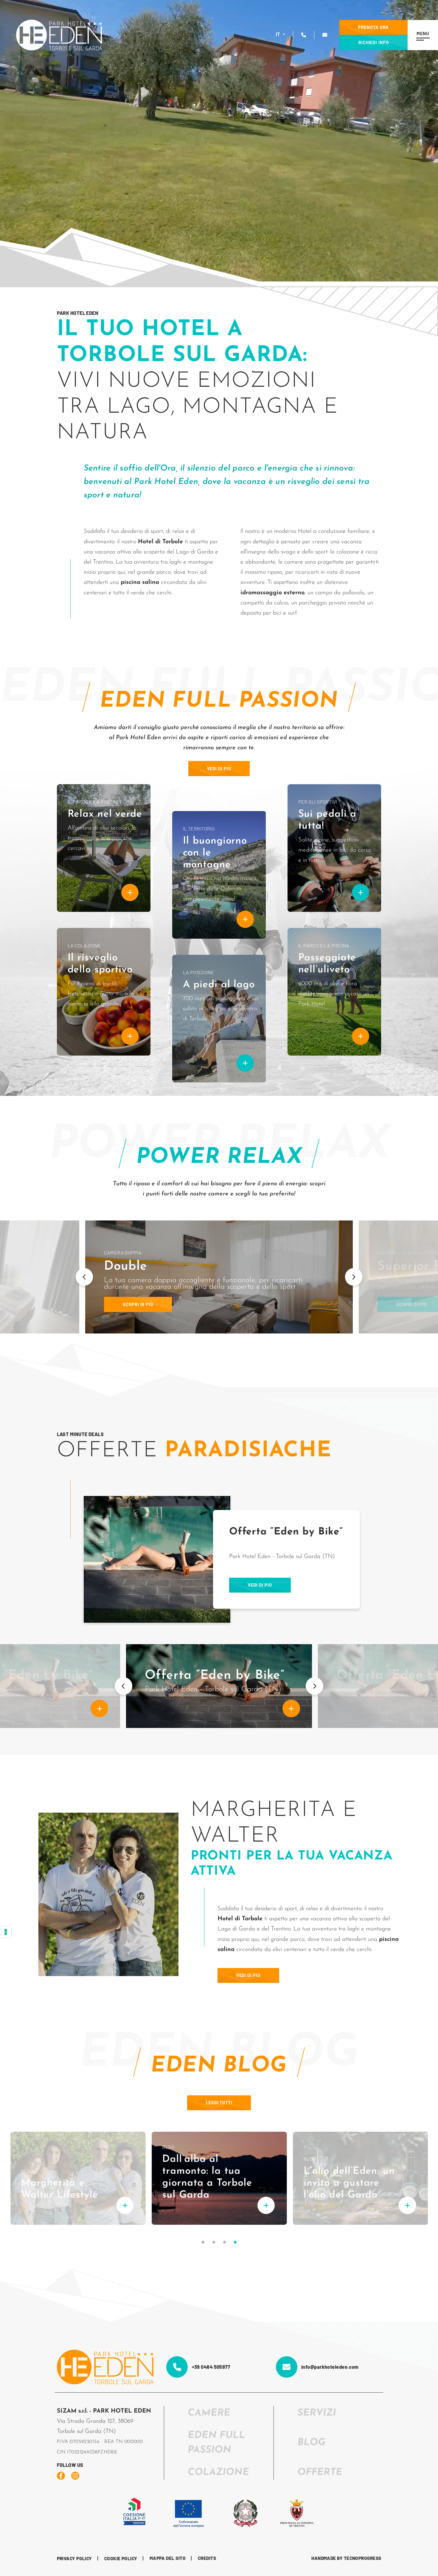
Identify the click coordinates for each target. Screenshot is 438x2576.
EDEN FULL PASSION (216, 2443)
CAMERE (209, 2413)
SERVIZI (317, 2413)
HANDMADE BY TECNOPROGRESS (346, 2558)
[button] (203, 2242)
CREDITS (207, 2558)
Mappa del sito (168, 2558)
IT (279, 35)
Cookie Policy (121, 2558)
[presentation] (84, 1277)
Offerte (320, 2473)
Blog (311, 2443)
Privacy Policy (74, 2558)
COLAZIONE (218, 2473)
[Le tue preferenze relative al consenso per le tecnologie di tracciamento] (6, 1932)
